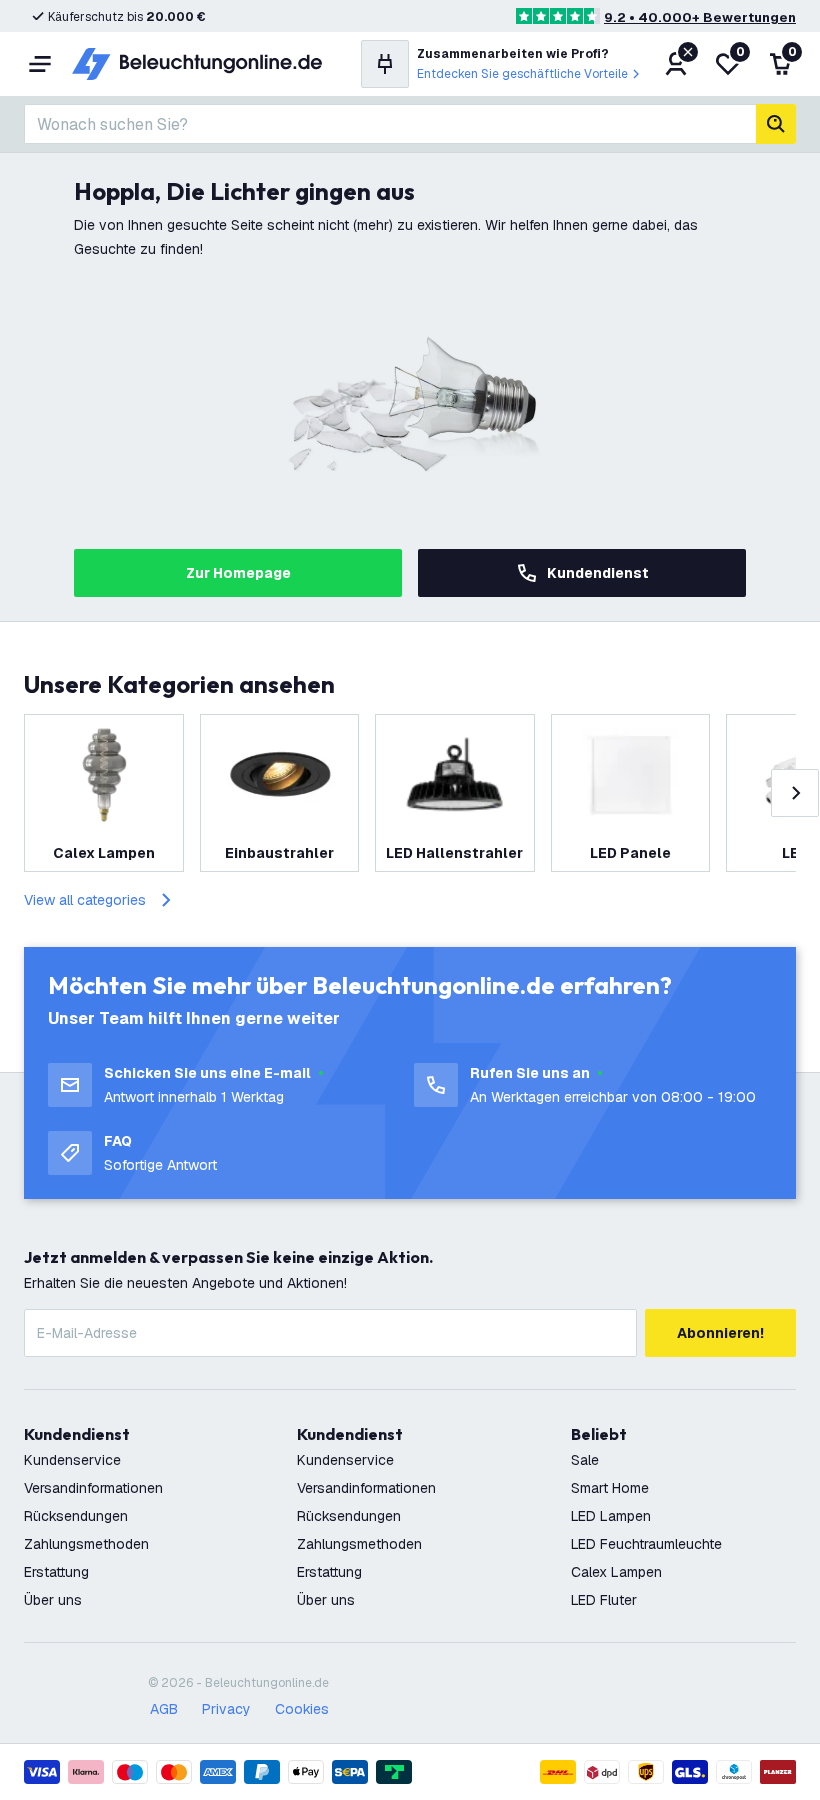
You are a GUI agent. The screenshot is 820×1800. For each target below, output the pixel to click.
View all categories (85, 900)
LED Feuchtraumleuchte (646, 1544)
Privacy (226, 1709)
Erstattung (56, 1572)
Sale (585, 1460)
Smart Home (610, 1488)
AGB (164, 1709)
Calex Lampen (616, 1572)
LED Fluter (604, 1600)
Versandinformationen (93, 1488)
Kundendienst (598, 573)
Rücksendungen (76, 1516)
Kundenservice (72, 1460)
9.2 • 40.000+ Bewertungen (700, 17)
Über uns (53, 1600)
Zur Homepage (238, 573)
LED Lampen (611, 1516)
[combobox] (390, 124)
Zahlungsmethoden (86, 1544)
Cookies (302, 1709)
